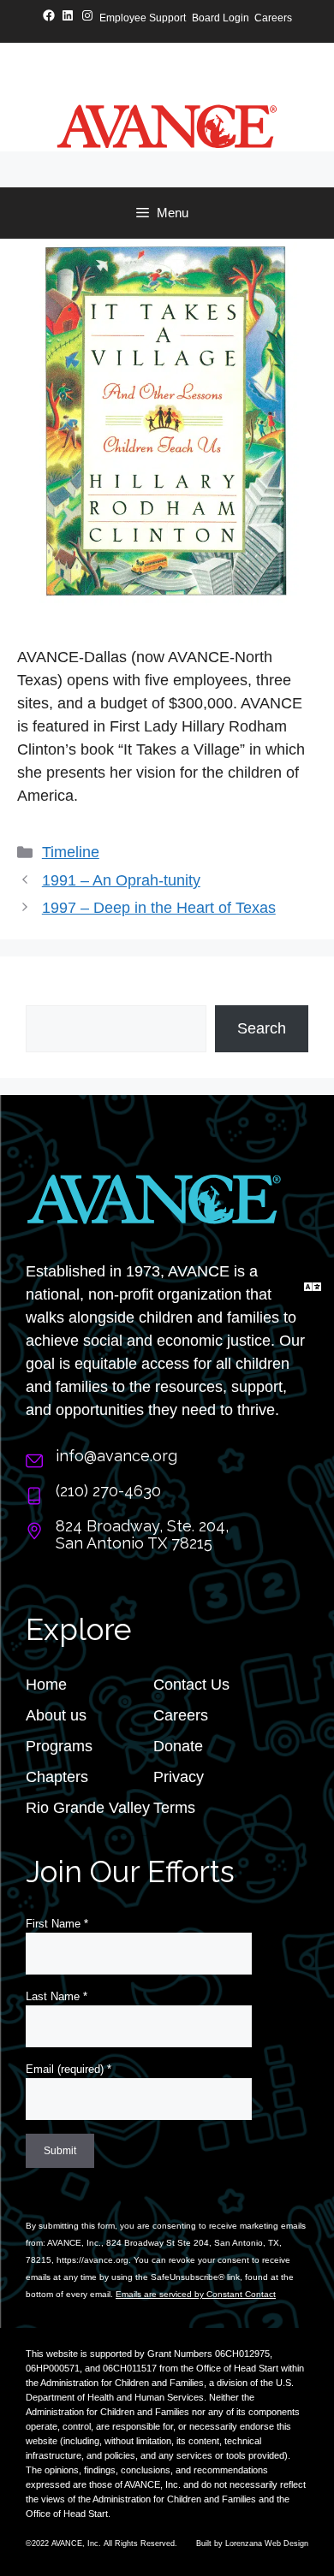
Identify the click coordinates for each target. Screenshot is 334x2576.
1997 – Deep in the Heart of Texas (159, 908)
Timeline (71, 852)
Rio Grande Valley (88, 1808)
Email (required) (69, 2069)
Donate (178, 1746)
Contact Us (191, 1685)
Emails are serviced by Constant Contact (196, 2294)
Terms (174, 1808)
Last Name (57, 1996)
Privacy (179, 1777)
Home (46, 1685)
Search (50, 993)
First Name (57, 1924)
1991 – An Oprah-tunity (121, 880)
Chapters (57, 1777)
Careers (181, 1715)
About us (56, 1715)
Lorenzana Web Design (267, 2543)
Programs (59, 1746)
